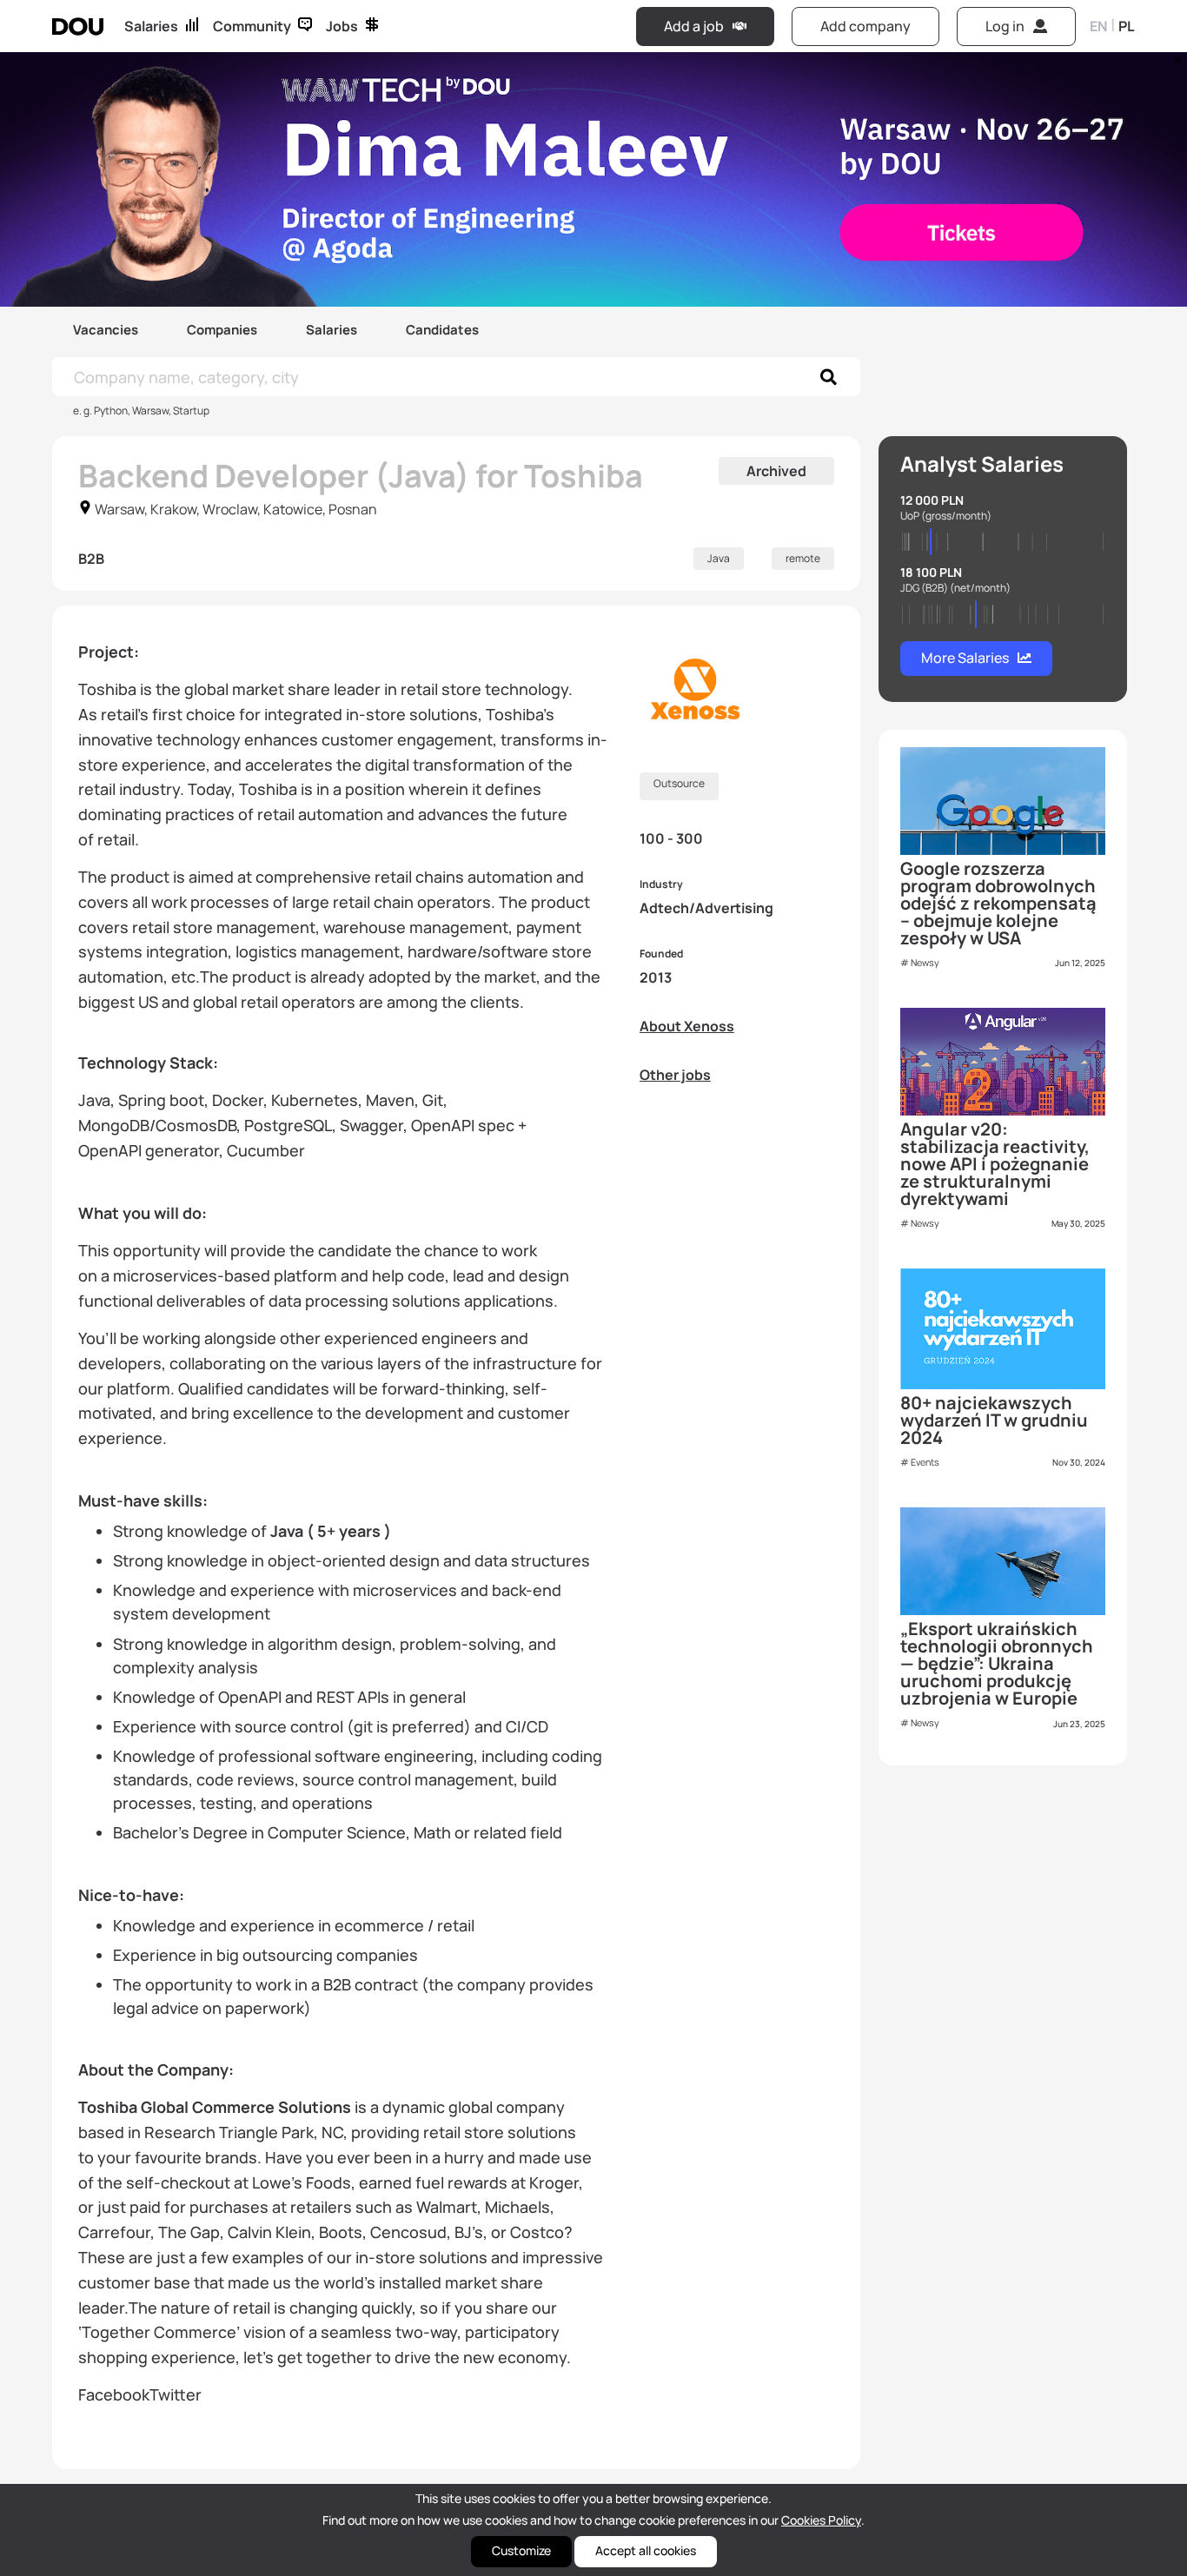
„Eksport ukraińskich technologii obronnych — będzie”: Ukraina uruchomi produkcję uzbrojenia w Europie (997, 1663)
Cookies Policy (821, 2520)
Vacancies (106, 330)
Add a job (694, 26)
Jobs (342, 26)
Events (925, 1462)
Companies (222, 330)
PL (1127, 26)
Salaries (151, 26)
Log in (1005, 26)
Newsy (925, 962)
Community (252, 26)
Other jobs (675, 1075)
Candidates (442, 330)
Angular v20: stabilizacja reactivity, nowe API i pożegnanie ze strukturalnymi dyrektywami (995, 1164)
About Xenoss (687, 1026)
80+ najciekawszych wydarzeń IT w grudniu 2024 (994, 1420)
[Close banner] (1175, 56)
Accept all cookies (646, 2550)
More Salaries (965, 658)
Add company (865, 26)
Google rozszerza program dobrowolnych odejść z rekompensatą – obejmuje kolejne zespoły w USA (998, 903)
